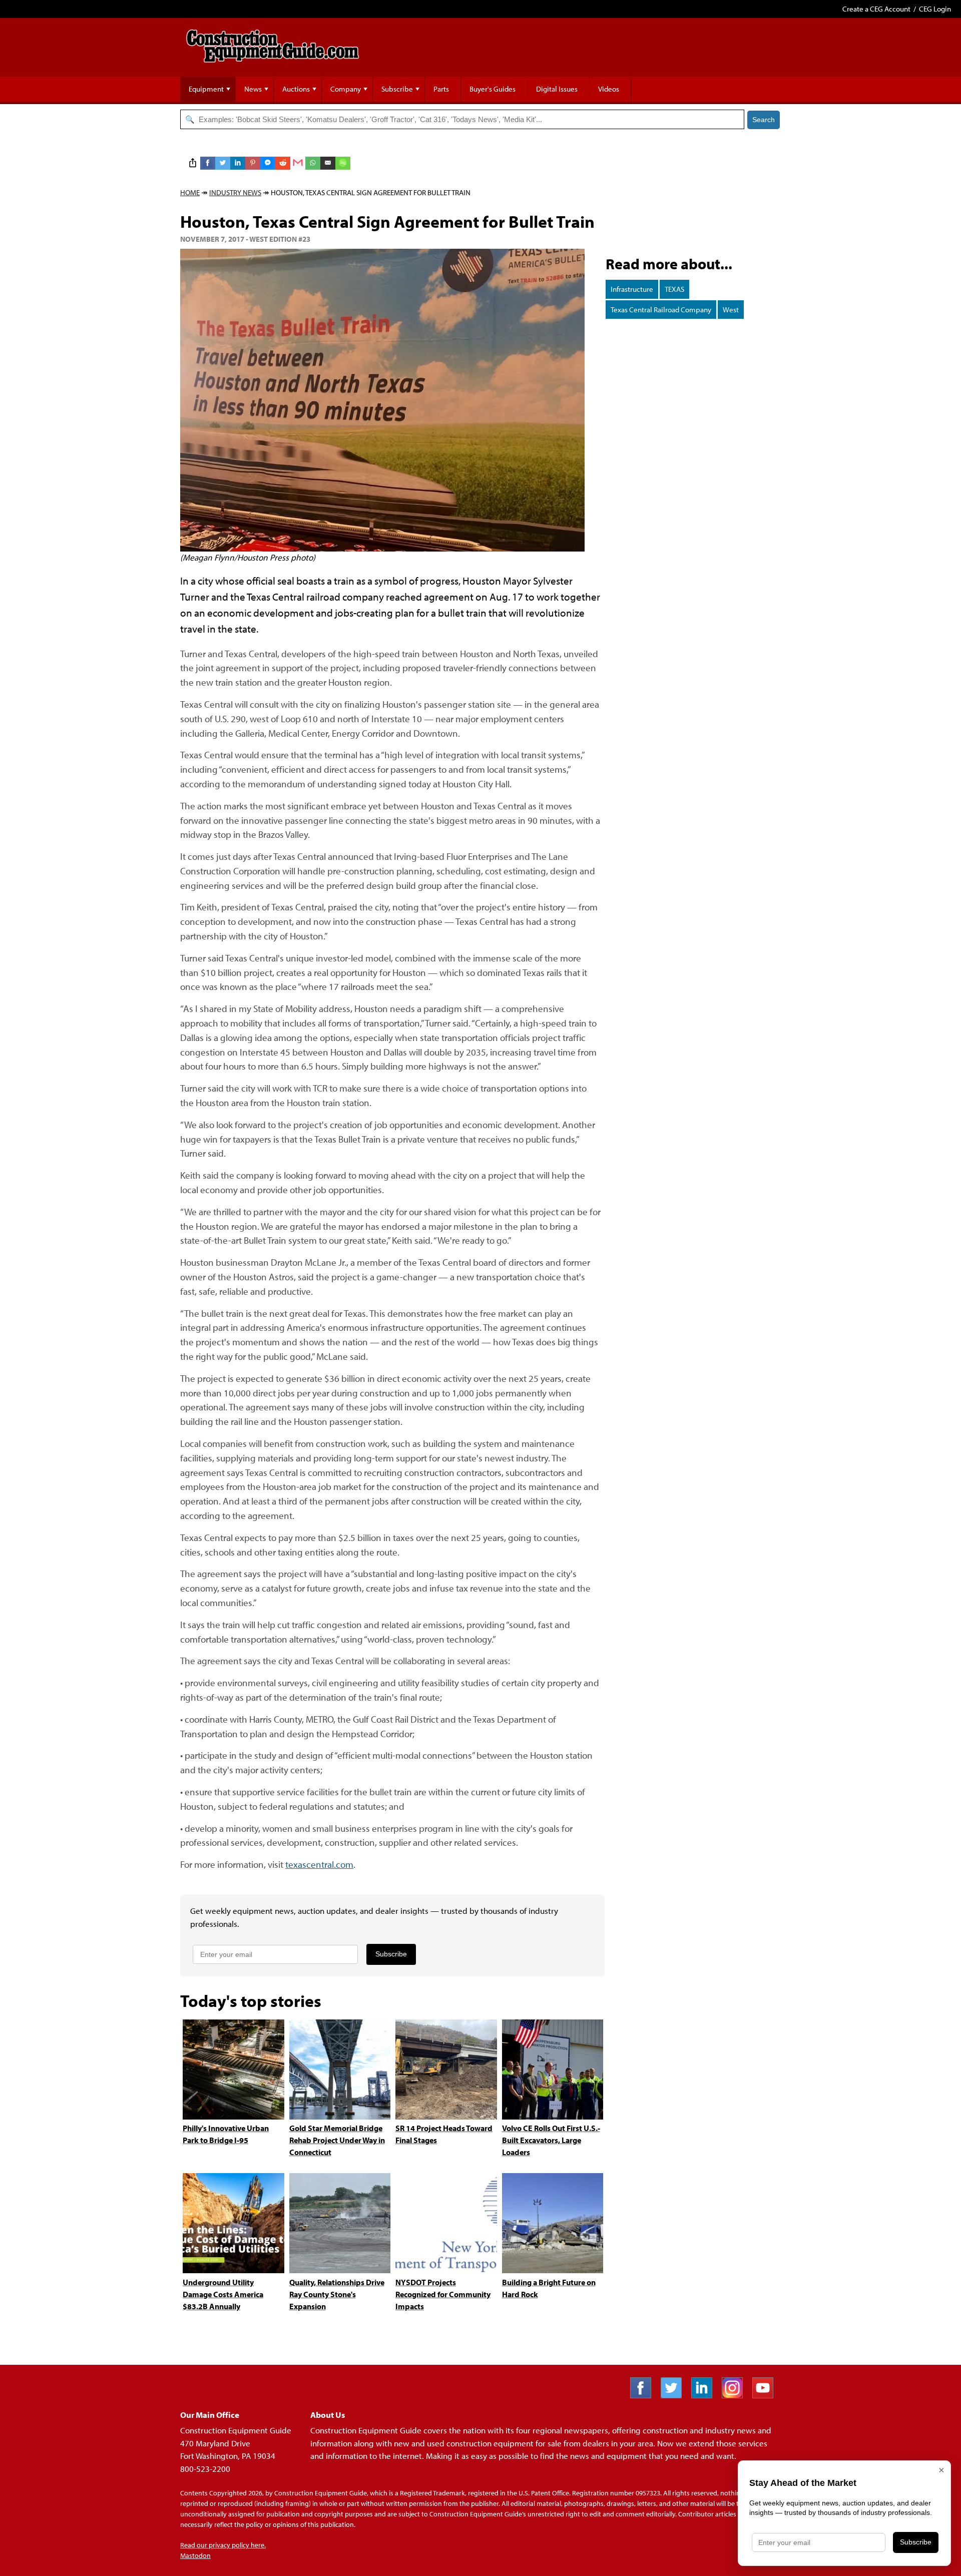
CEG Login (935, 9)
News (253, 89)
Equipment (206, 89)
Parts (441, 89)
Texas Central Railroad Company (661, 310)
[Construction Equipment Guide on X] (675, 2395)
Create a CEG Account (876, 9)
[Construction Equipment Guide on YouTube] (767, 2395)
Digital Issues (557, 89)
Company (346, 89)
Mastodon (195, 2555)
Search (764, 120)
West (731, 310)
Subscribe (397, 89)
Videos (609, 89)
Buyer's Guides (493, 89)
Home (190, 192)
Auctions (296, 89)
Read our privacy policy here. (223, 2545)
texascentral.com (319, 1864)
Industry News (235, 192)
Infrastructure (632, 289)
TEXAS (674, 289)
